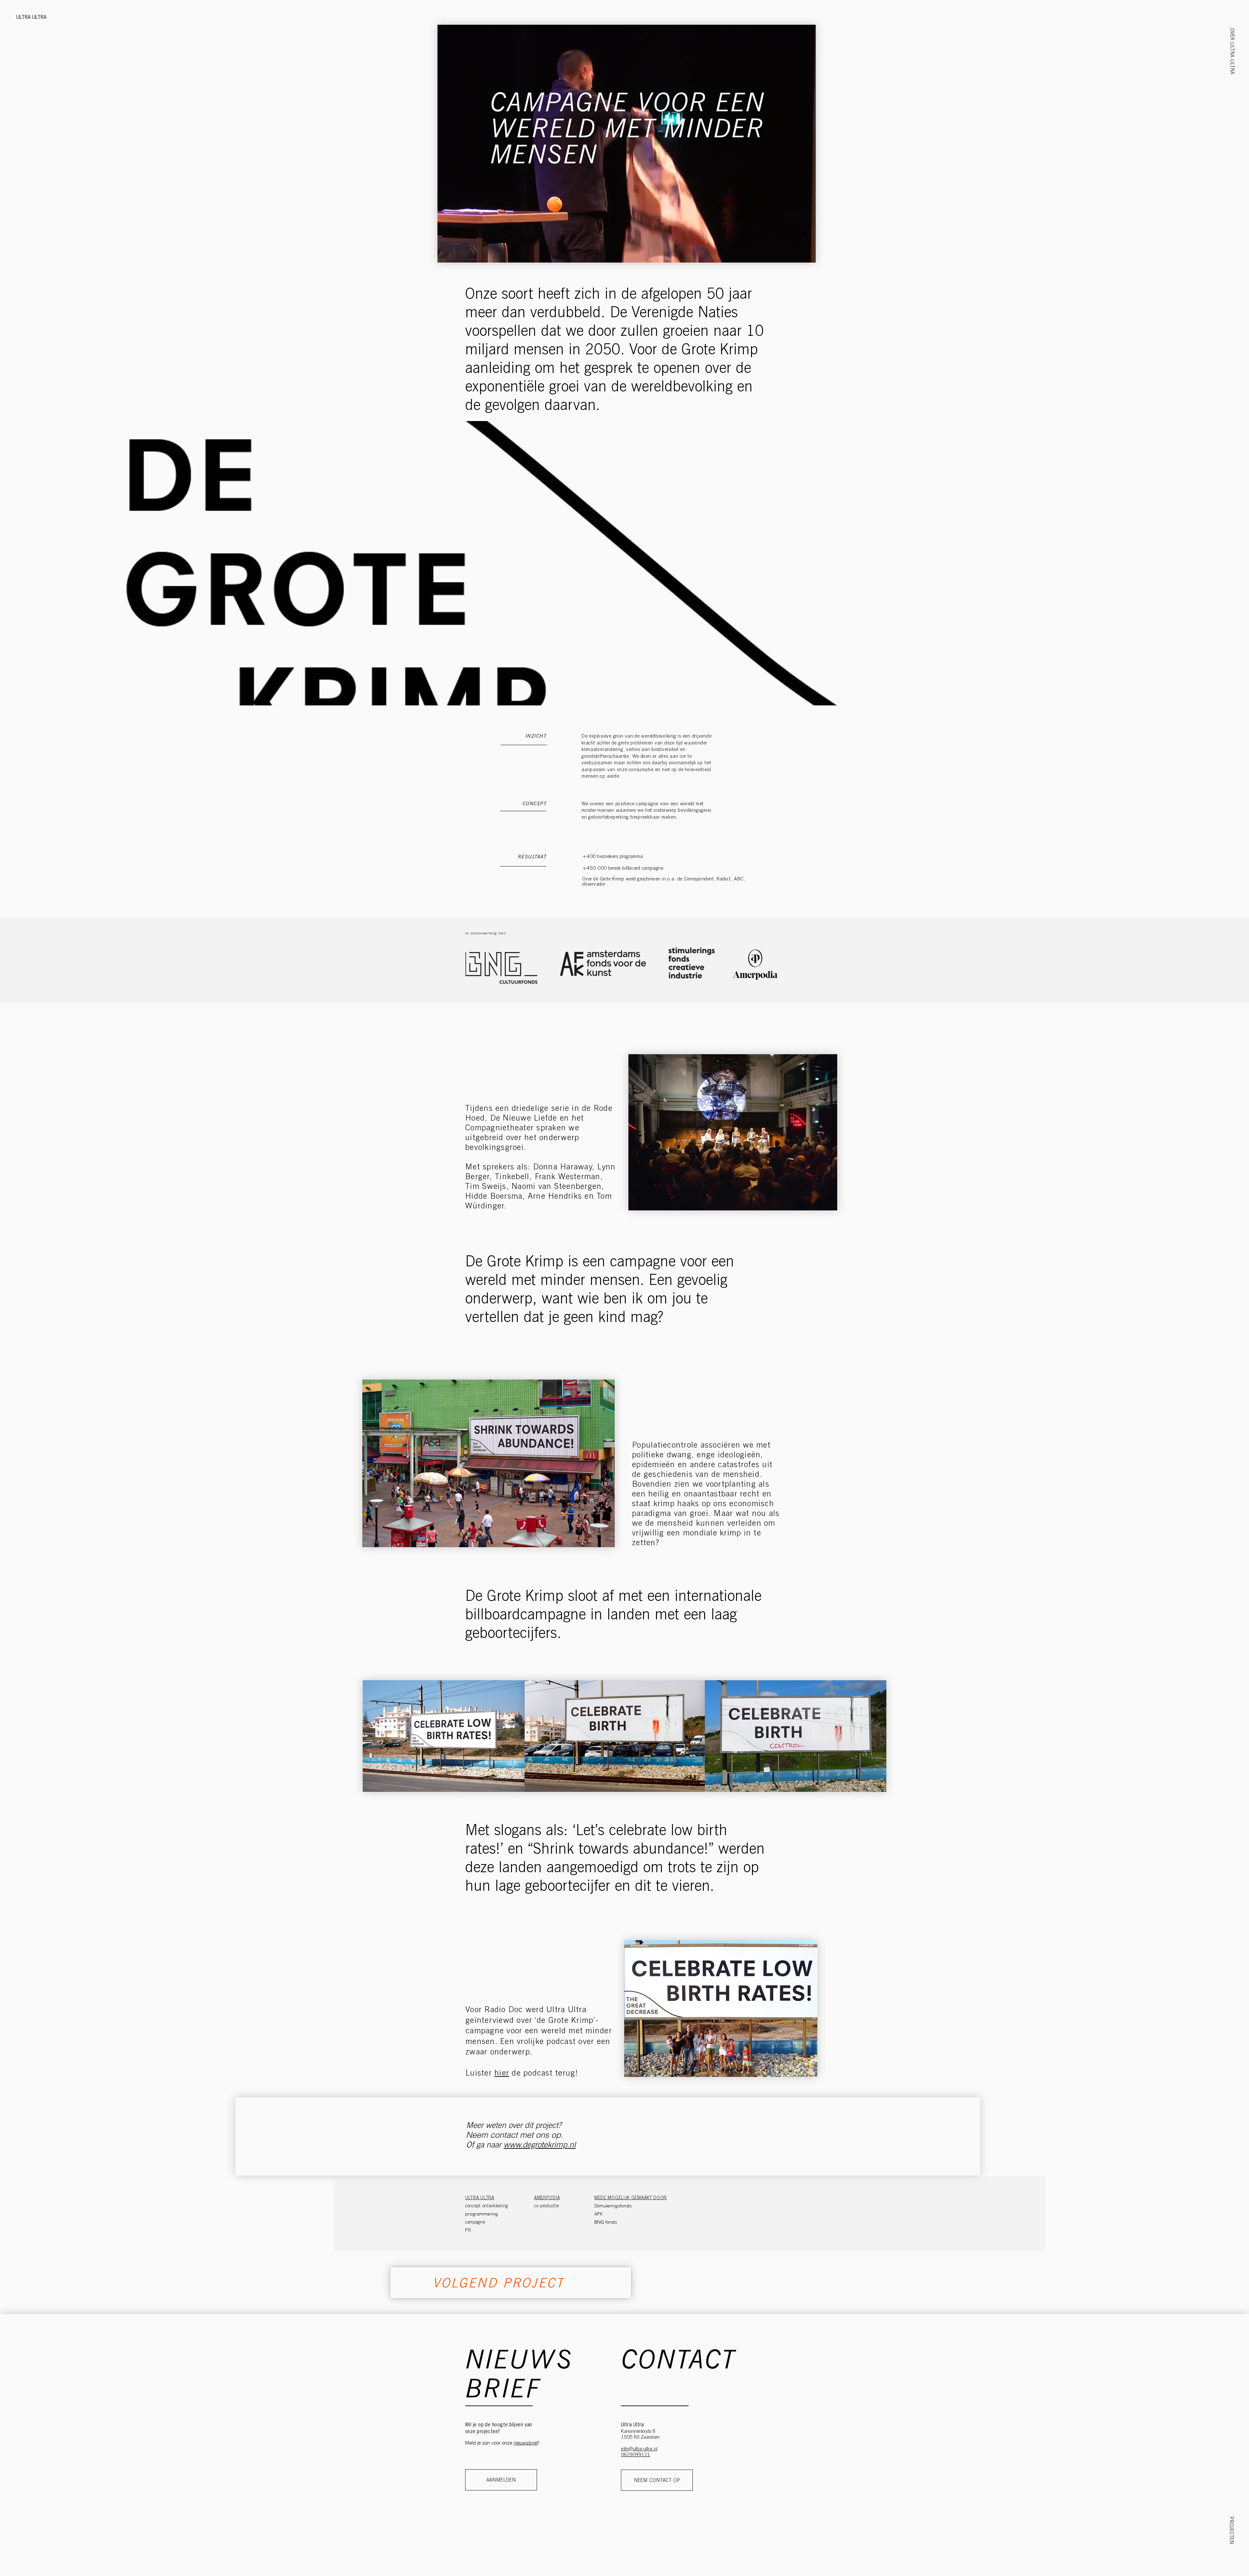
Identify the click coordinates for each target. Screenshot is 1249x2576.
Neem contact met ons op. (515, 2135)
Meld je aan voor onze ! (502, 2443)
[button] (1232, 51)
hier (502, 2073)
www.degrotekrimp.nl (540, 2145)
